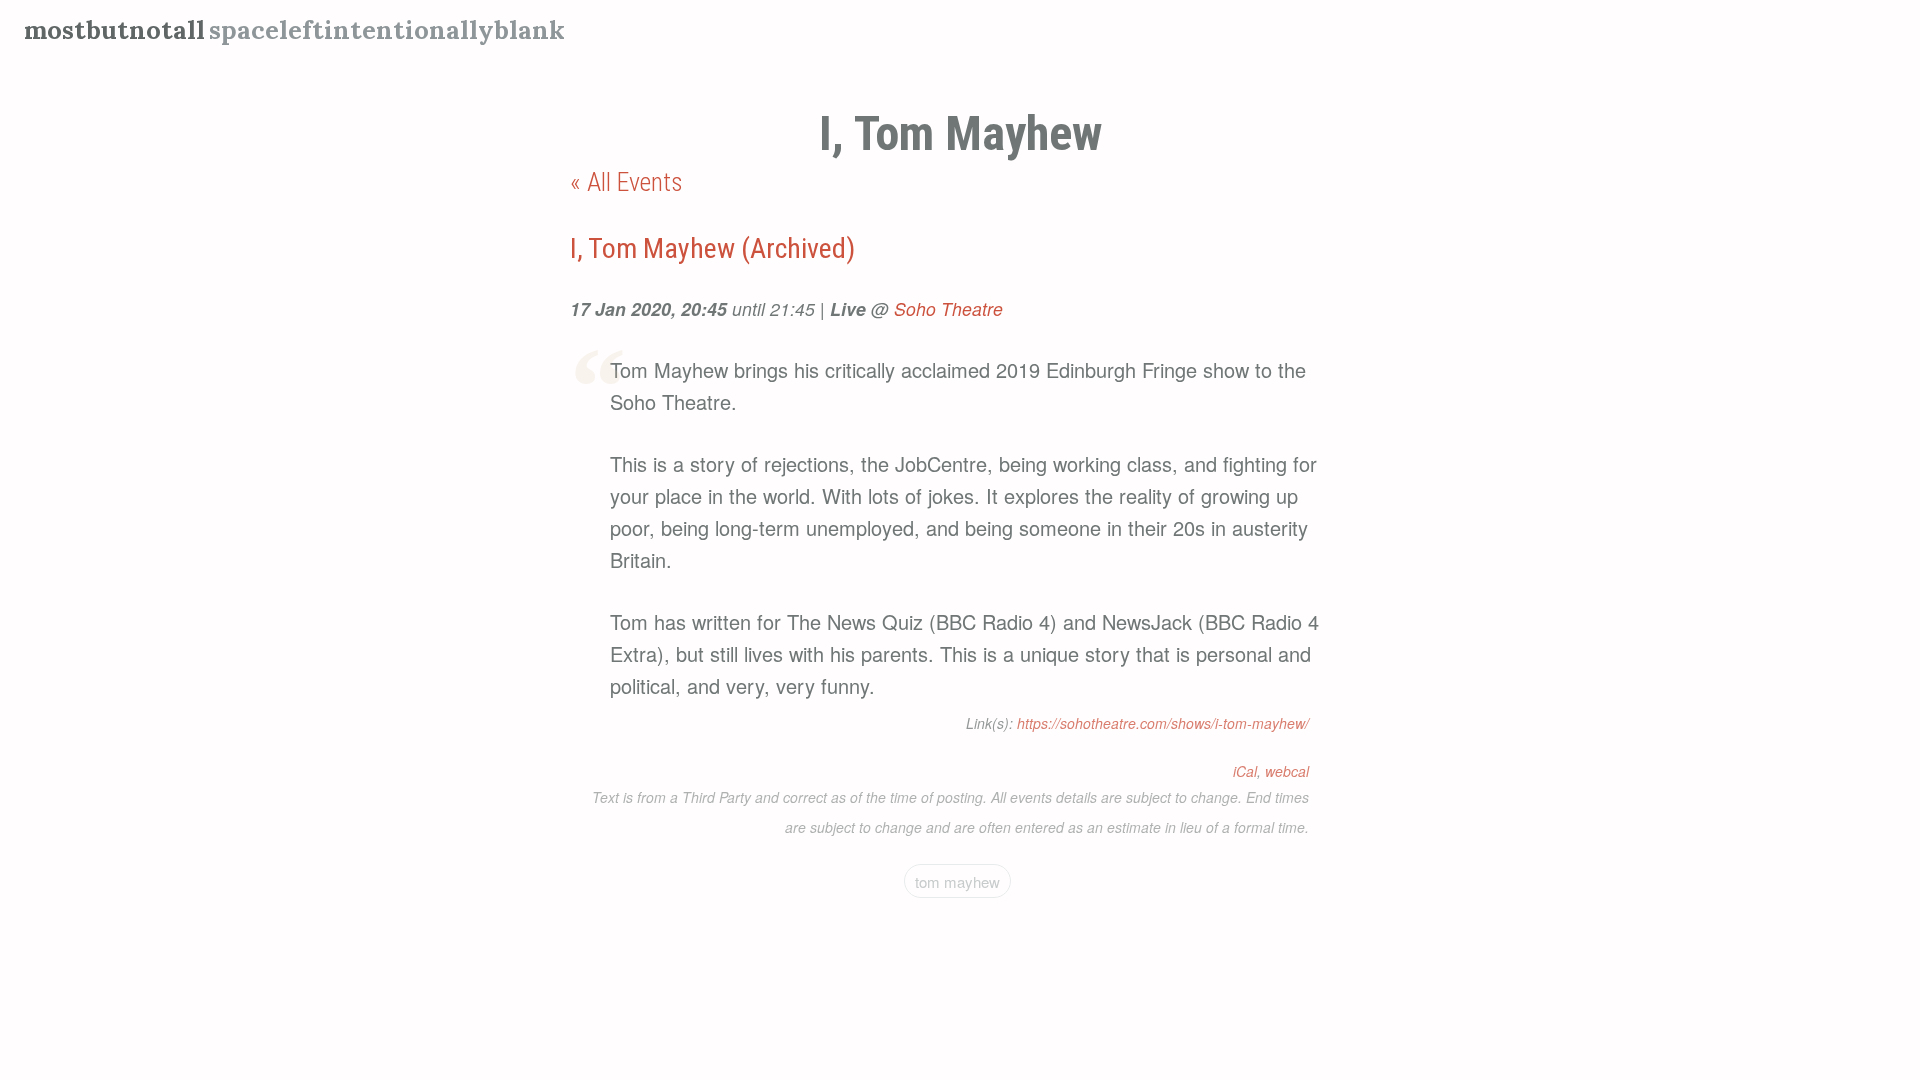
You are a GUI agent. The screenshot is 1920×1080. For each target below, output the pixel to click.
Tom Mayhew (957, 881)
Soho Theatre (948, 308)
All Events (635, 182)
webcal (1287, 771)
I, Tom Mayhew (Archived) (712, 248)
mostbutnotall (114, 29)
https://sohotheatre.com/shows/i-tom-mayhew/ (1163, 723)
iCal (1245, 771)
